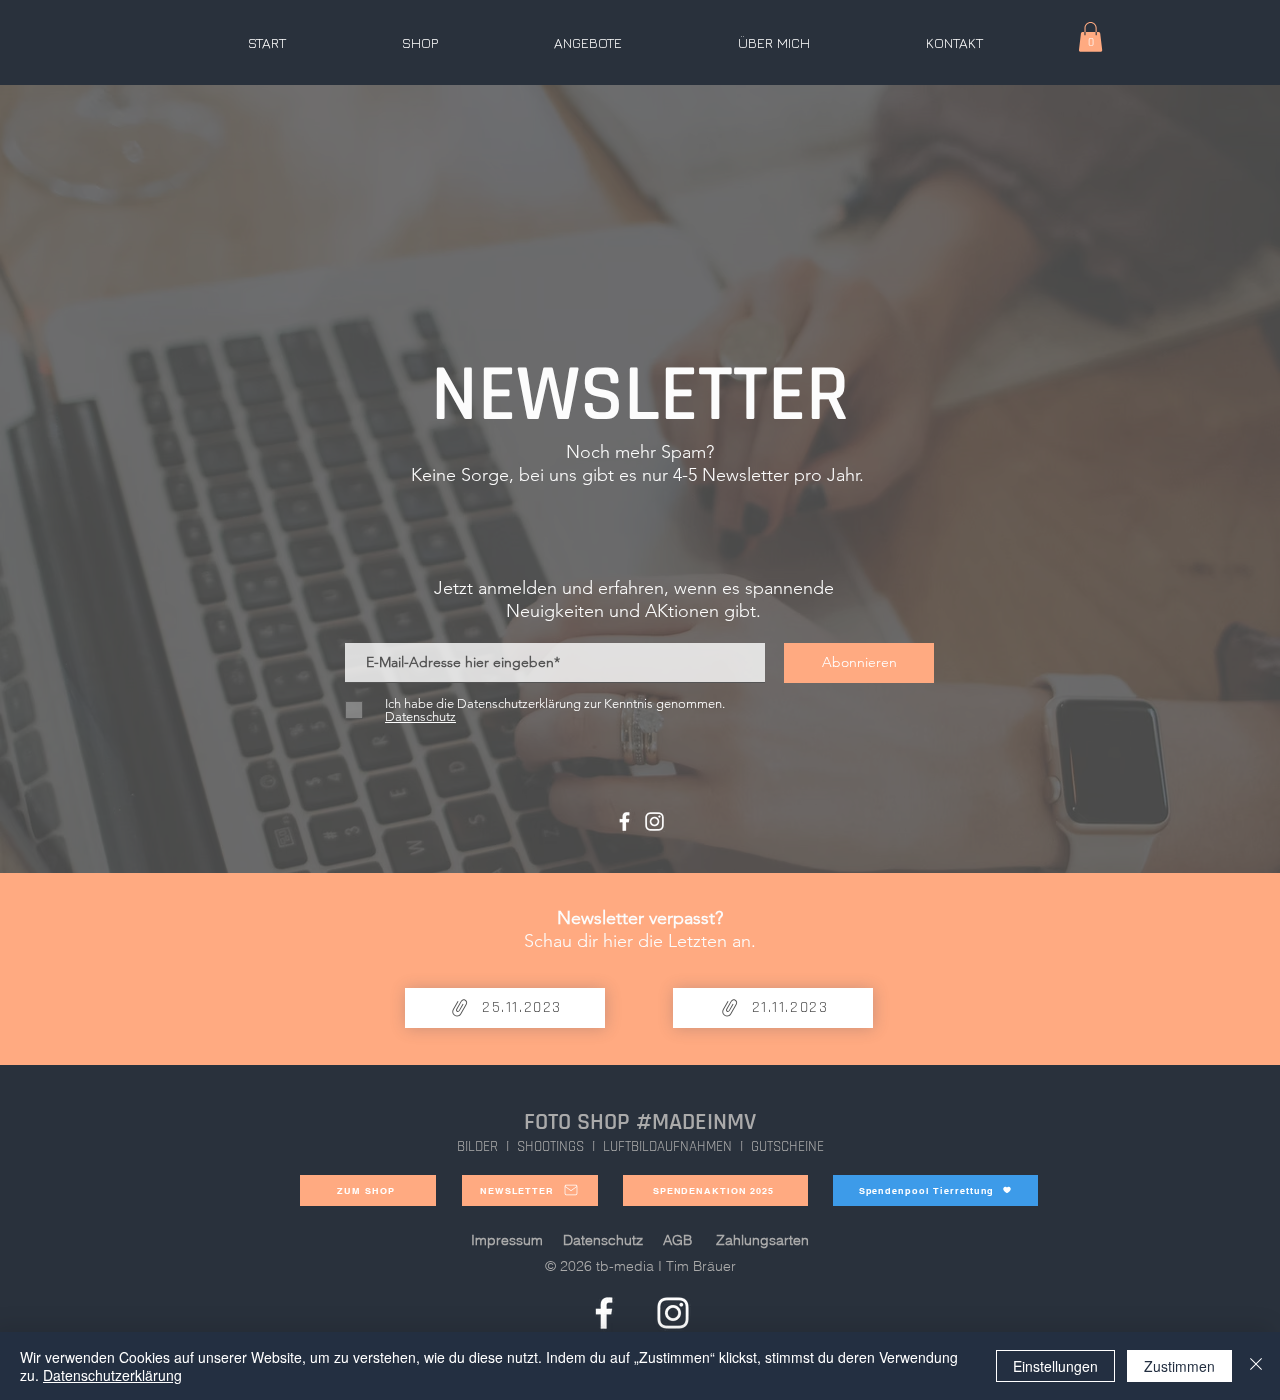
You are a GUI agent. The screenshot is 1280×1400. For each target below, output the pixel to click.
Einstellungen (1055, 1366)
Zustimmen (1179, 1366)
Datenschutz (603, 1240)
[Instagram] (654, 821)
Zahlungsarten (762, 1240)
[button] (1090, 37)
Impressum (507, 1240)
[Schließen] (1256, 1366)
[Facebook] (624, 821)
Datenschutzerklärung (112, 1375)
